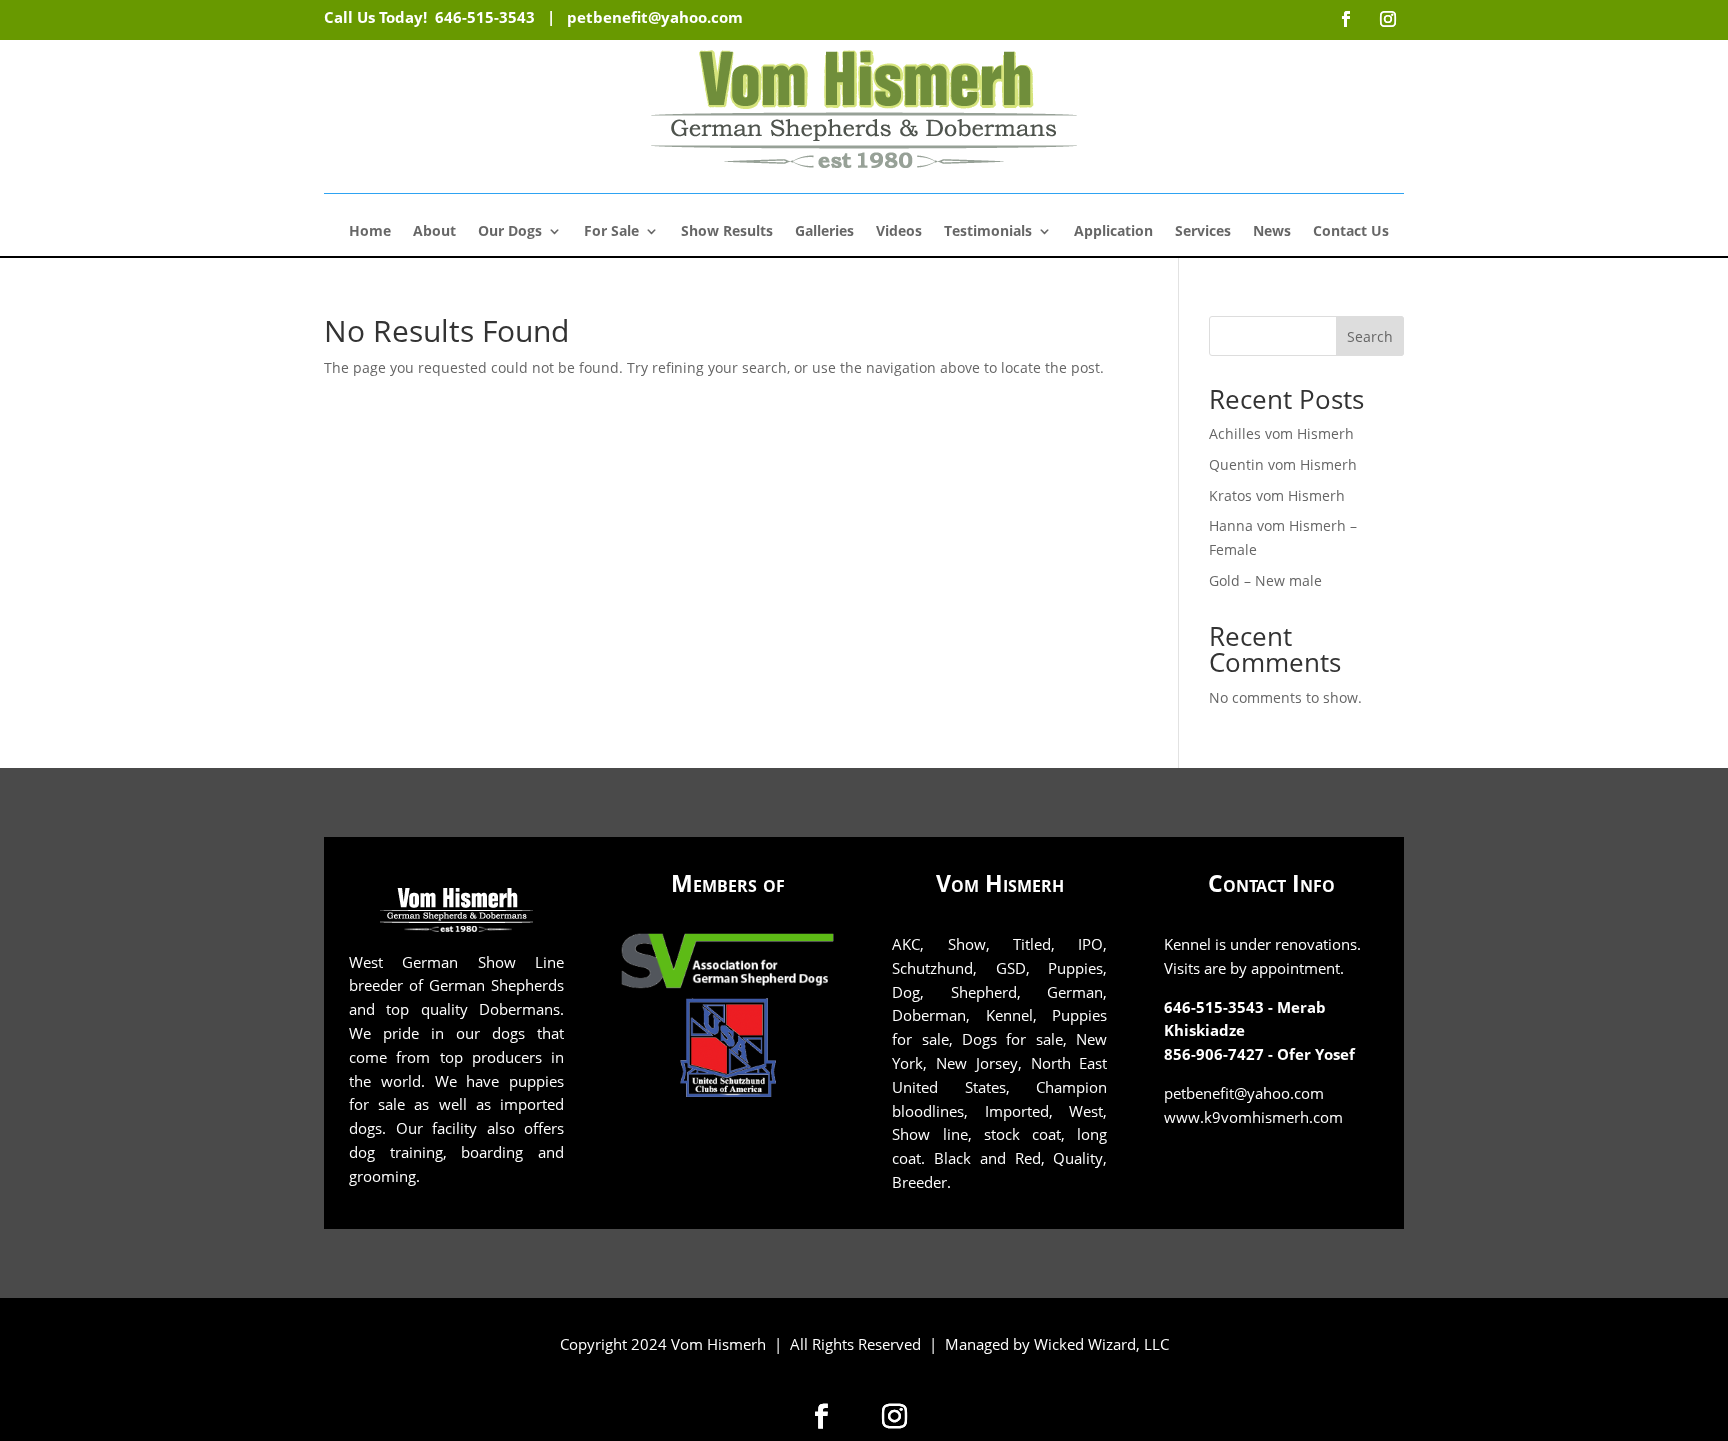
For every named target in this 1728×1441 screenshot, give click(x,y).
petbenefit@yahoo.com (655, 17)
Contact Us (1351, 232)
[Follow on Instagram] (894, 1416)
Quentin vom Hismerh (1283, 464)
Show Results (727, 232)
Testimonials (988, 232)
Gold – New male (1265, 580)
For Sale (611, 232)
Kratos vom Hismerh (1277, 495)
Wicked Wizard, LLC (1101, 1344)
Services (1203, 232)
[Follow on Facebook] (822, 1416)
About (434, 232)
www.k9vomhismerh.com (1253, 1117)
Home (370, 232)
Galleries (824, 232)
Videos (899, 232)
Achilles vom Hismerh (1281, 433)
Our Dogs (510, 232)
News (1272, 232)
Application (1113, 232)
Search (1370, 336)
